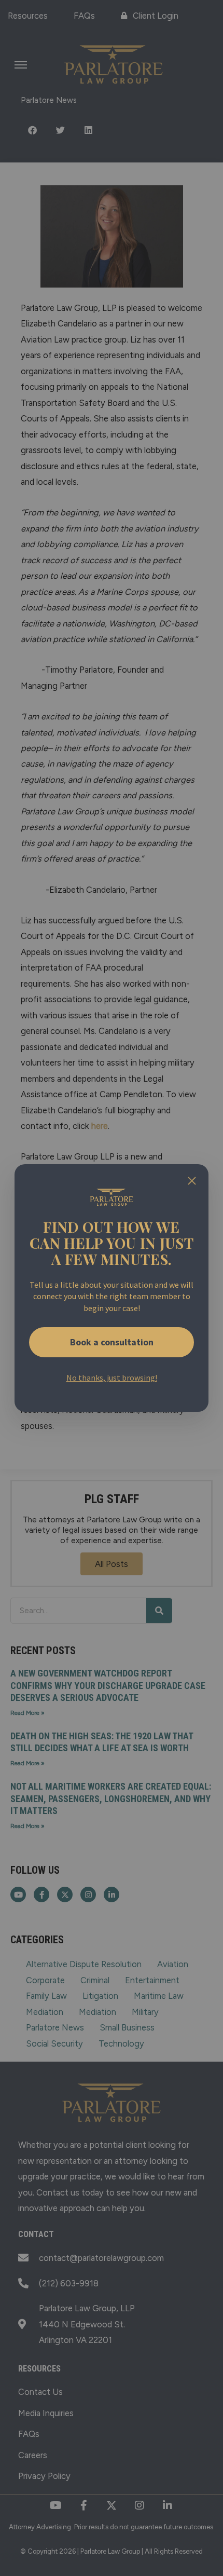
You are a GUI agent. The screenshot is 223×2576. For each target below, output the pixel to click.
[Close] (192, 1181)
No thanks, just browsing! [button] (112, 1378)
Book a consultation (112, 1342)
